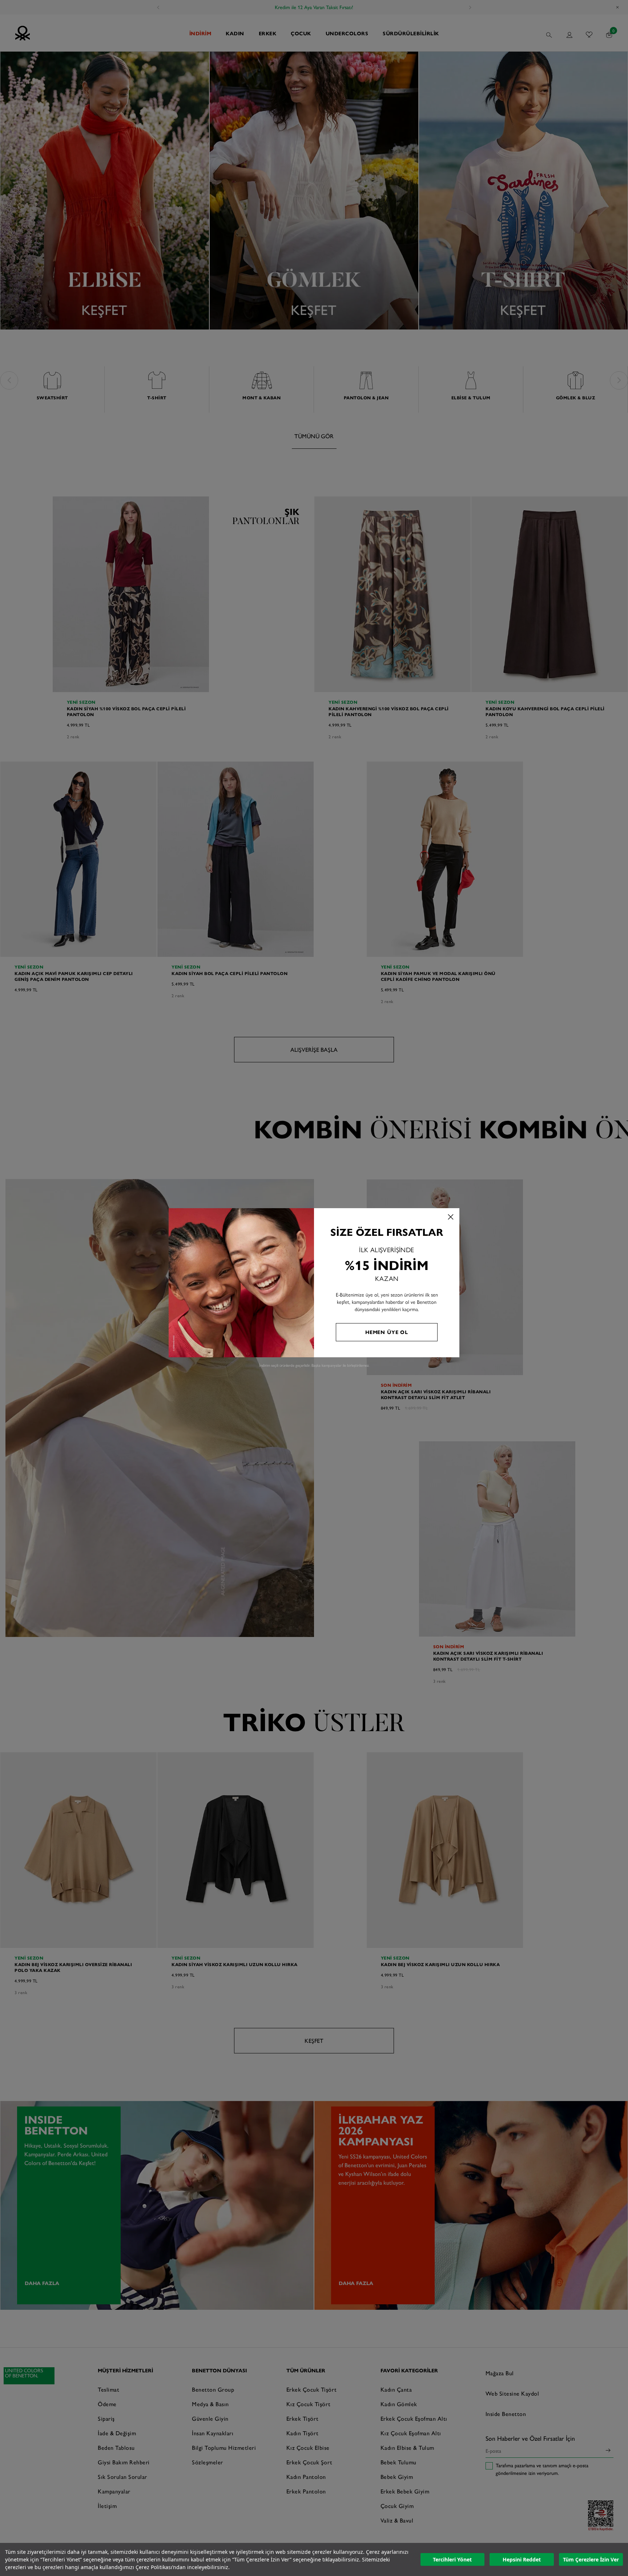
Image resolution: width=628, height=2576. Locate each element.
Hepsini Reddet (522, 2559)
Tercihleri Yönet (452, 2559)
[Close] (451, 1217)
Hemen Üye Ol (387, 1332)
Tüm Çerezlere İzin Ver (591, 2559)
